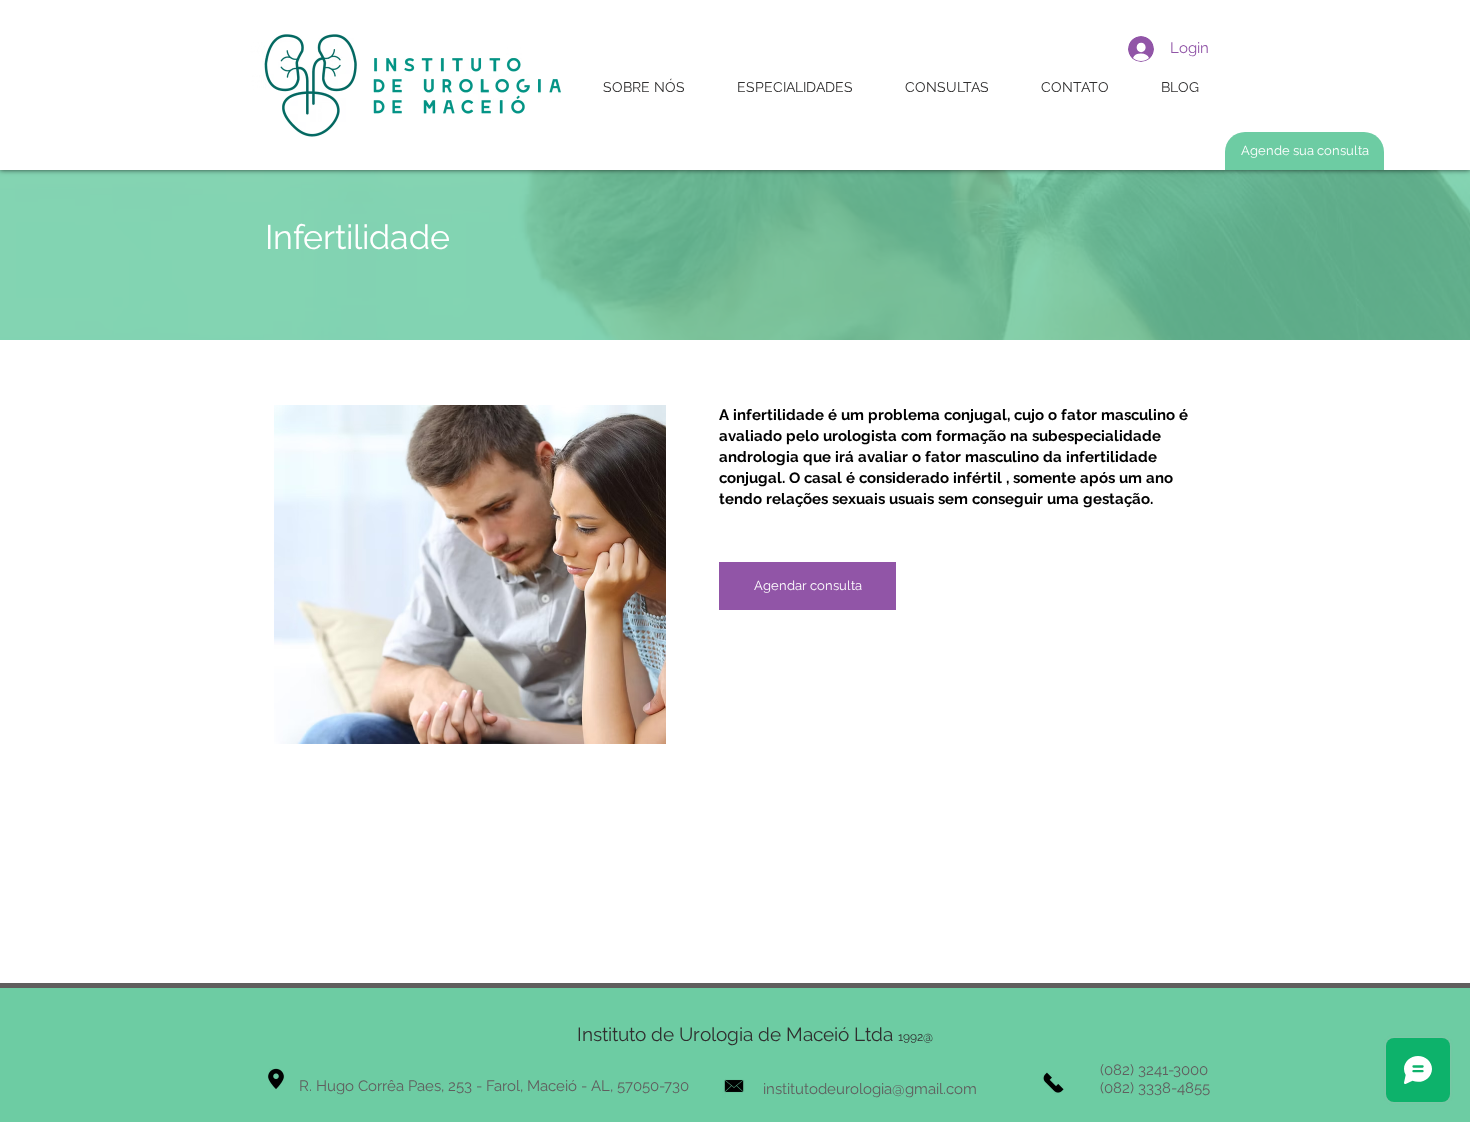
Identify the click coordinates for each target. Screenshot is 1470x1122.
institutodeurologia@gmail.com (870, 1089)
